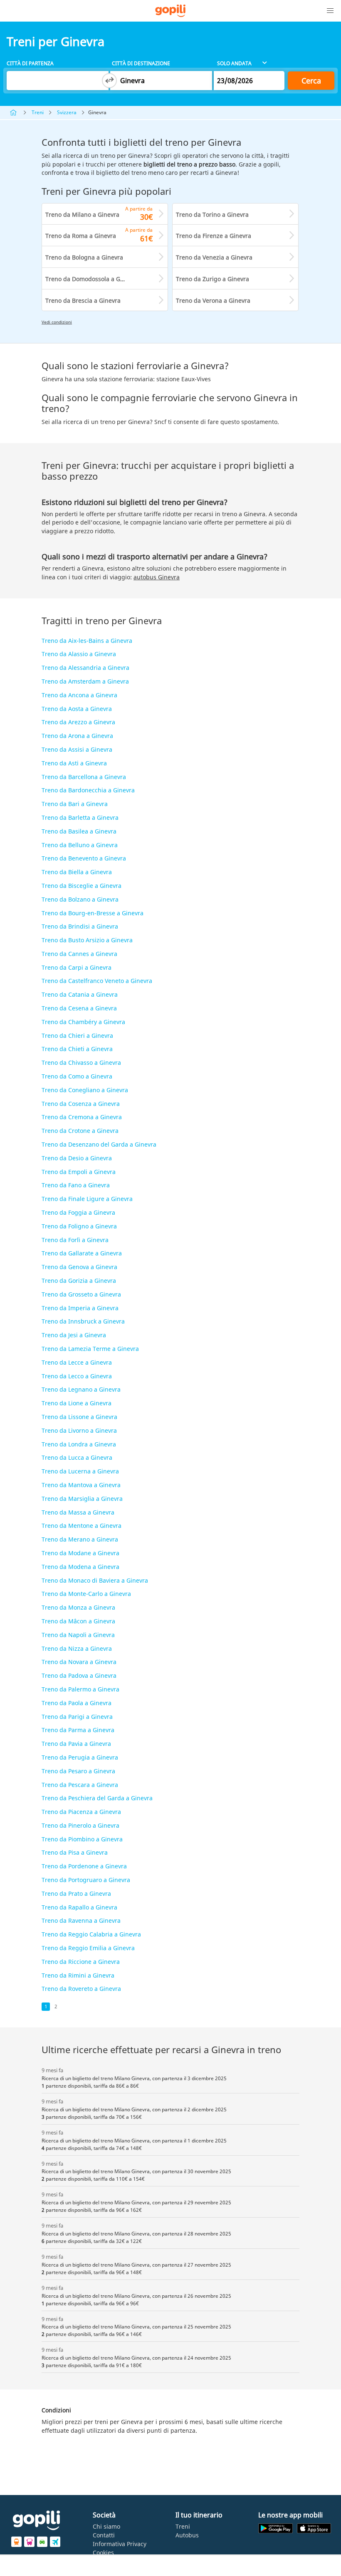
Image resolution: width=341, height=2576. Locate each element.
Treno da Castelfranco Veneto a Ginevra (97, 981)
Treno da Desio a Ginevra (77, 1158)
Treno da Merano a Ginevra (80, 1539)
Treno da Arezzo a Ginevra (78, 722)
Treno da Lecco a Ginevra (77, 1376)
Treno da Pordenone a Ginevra (84, 1866)
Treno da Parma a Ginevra (78, 1730)
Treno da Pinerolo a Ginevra (80, 1825)
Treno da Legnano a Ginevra (81, 1389)
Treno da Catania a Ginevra (80, 994)
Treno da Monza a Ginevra (78, 1607)
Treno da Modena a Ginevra (80, 1567)
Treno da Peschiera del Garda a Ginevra (97, 1798)
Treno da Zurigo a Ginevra (213, 279)
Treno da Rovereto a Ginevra (81, 1989)
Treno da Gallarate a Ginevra (82, 1253)
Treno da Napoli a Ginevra (78, 1635)
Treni (38, 112)
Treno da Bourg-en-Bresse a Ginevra (93, 913)
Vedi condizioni (57, 322)
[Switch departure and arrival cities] (109, 81)
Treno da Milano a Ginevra (82, 214)
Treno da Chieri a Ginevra (77, 1036)
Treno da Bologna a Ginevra (84, 257)
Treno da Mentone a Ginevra (82, 1526)
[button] (330, 11)
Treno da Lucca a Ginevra (77, 1457)
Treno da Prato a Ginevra (76, 1893)
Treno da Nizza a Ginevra (77, 1648)
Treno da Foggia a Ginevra (78, 1212)
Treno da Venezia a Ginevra (214, 257)
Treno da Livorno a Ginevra (79, 1430)
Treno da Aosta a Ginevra (77, 709)
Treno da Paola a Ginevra (77, 1703)
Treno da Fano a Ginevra (76, 1185)
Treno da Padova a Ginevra (79, 1675)
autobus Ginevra (157, 577)
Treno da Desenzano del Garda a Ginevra (99, 1144)
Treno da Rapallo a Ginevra (79, 1907)
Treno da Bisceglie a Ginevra (82, 886)
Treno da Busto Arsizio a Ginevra (87, 940)
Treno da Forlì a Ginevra (75, 1240)
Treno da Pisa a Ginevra (75, 1852)
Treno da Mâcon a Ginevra (78, 1621)
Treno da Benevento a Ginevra (84, 858)
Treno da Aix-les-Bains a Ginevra (87, 641)
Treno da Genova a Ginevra (79, 1267)
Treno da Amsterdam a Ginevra (85, 681)
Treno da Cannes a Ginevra (79, 954)
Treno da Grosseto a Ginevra (81, 1294)
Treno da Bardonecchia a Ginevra (88, 790)
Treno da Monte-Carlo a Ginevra (86, 1594)
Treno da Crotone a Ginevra (80, 1131)
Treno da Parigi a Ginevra (77, 1717)
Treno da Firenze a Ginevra (214, 236)
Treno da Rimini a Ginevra (78, 1975)
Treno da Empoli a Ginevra (79, 1172)
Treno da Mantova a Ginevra (81, 1485)
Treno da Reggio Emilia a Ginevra (88, 1948)
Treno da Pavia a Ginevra (76, 1744)
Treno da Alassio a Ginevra (79, 654)
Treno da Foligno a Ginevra (79, 1226)
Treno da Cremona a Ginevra (82, 1117)
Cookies (103, 2553)
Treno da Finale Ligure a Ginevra (87, 1199)
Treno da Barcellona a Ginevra (84, 777)
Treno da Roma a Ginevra (81, 236)
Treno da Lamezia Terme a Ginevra (90, 1349)
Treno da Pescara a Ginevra (80, 1785)
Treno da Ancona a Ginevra (79, 695)
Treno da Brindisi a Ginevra (80, 926)
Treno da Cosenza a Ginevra (81, 1104)
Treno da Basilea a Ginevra (79, 831)
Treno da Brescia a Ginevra (83, 300)
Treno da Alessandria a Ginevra (85, 668)
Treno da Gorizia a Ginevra (79, 1281)
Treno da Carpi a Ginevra (77, 967)
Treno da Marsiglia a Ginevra (82, 1499)
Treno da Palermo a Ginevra (80, 1689)
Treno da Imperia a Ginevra (80, 1308)
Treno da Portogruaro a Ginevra (86, 1880)
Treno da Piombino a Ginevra (82, 1839)
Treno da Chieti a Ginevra (77, 1049)
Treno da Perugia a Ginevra (80, 1757)
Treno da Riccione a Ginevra (81, 1962)
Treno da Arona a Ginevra (77, 736)
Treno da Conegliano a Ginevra (85, 1090)
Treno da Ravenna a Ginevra (81, 1920)
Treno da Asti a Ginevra (74, 763)
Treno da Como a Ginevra (77, 1076)
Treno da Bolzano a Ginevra (80, 899)
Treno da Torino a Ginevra (212, 214)
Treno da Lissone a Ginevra (79, 1417)
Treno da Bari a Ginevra (75, 804)
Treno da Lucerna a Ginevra (80, 1471)
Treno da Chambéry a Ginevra (83, 1022)
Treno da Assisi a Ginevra (77, 749)
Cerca (311, 81)
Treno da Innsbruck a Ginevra (83, 1321)
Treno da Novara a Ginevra (79, 1662)
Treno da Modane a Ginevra (80, 1553)
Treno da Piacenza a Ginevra (81, 1812)
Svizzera (67, 112)
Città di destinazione (141, 63)
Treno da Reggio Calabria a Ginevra (91, 1934)
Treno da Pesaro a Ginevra (78, 1771)
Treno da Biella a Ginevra (77, 872)
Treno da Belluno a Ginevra (80, 845)
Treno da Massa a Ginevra (78, 1512)
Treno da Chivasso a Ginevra (81, 1063)
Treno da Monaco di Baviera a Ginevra (95, 1580)
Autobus (187, 2535)
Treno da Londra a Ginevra (79, 1444)
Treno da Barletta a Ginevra (80, 817)
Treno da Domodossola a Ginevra (91, 279)
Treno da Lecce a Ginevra (77, 1362)
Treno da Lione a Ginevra (77, 1403)
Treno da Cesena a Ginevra (79, 1008)
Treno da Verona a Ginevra (213, 300)
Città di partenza (30, 63)
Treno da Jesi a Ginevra (74, 1335)
